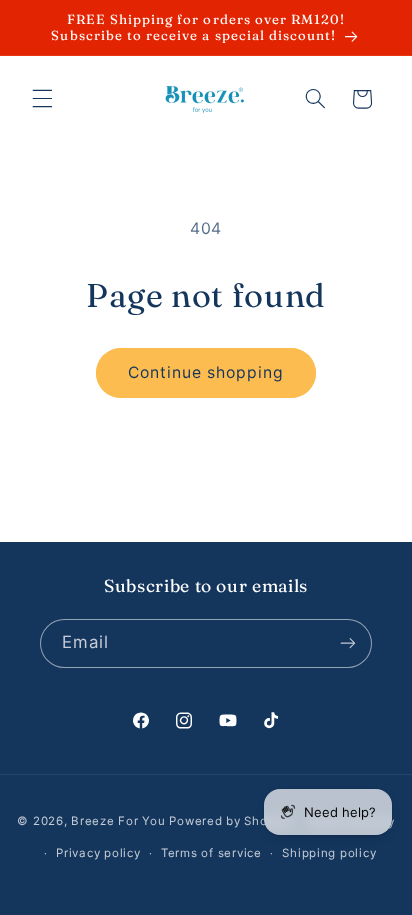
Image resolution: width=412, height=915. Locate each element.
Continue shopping (206, 372)
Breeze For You (118, 822)
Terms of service (211, 853)
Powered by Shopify (229, 822)
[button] (42, 99)
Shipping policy (329, 853)
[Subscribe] (348, 643)
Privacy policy (98, 853)
